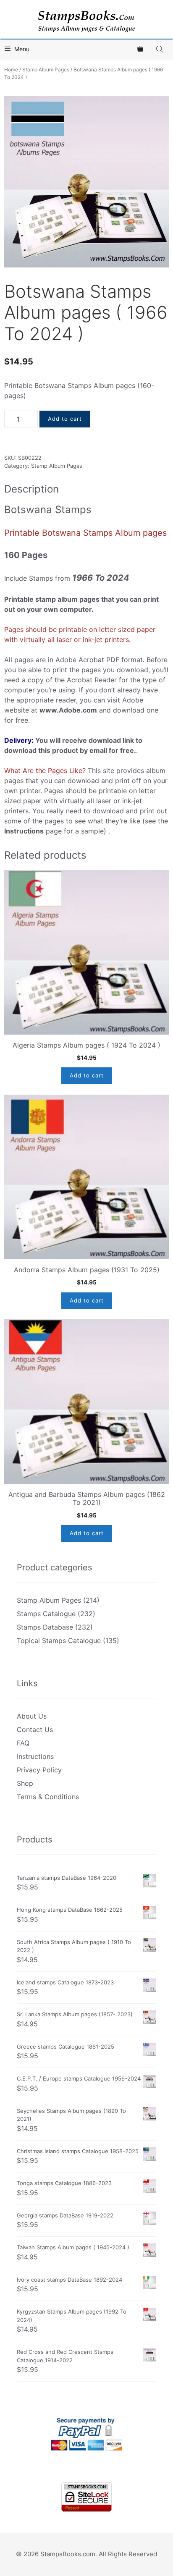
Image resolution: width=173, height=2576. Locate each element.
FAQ (23, 1743)
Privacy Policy (39, 1770)
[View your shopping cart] (140, 49)
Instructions (35, 1756)
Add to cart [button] (87, 1075)
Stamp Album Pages (46, 69)
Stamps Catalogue (46, 1614)
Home (11, 69)
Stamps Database (45, 1627)
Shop (25, 1783)
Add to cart (65, 419)
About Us (32, 1716)
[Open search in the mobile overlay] (160, 49)
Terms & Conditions (48, 1797)
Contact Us (35, 1730)
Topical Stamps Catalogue (59, 1640)
